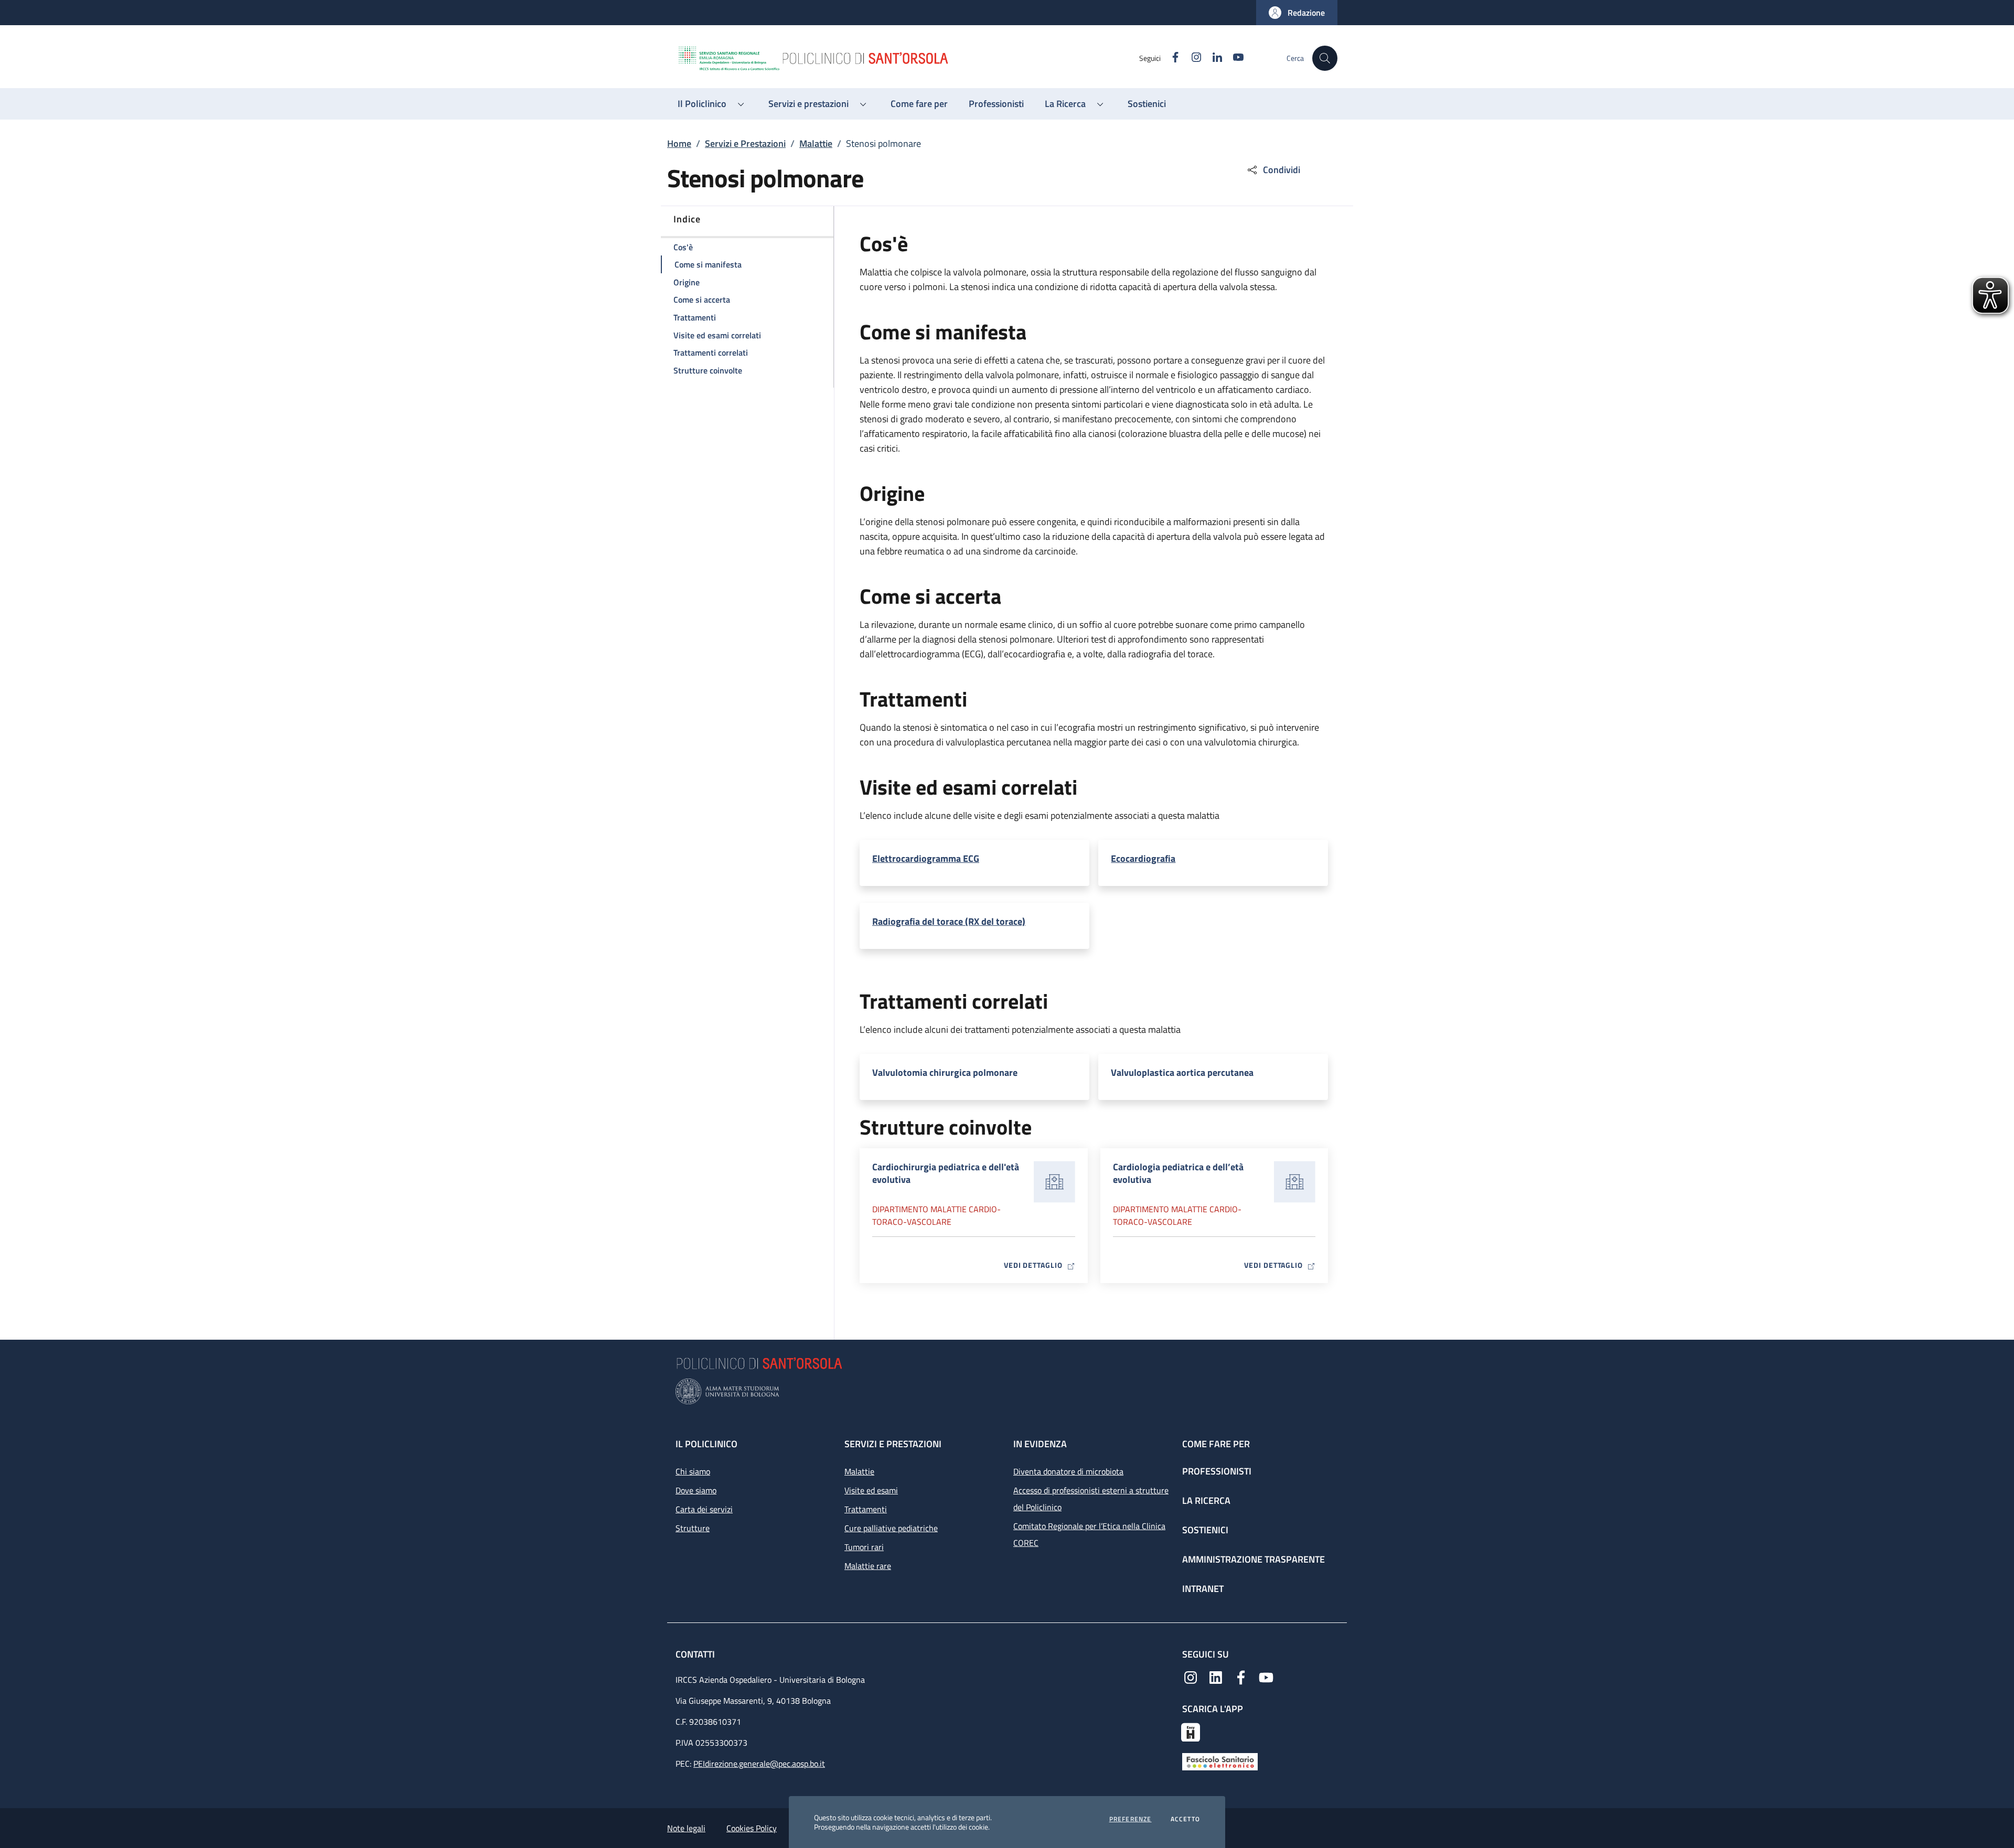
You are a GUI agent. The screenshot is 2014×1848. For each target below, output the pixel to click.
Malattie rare (868, 1566)
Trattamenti (866, 1509)
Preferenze (1131, 1819)
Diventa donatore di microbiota (1068, 1471)
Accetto (1185, 1819)
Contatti (696, 1654)
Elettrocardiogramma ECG (926, 859)
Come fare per (1216, 1444)
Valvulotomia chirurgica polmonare (945, 1073)
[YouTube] (1266, 1676)
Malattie (816, 143)
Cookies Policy (752, 1828)
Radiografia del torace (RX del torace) (949, 922)
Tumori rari (864, 1547)
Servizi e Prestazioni (745, 143)
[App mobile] (1191, 1731)
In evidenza (1040, 1444)
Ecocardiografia (1143, 859)
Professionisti (1217, 1471)
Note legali (686, 1828)
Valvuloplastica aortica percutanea (1182, 1073)
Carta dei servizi (704, 1509)
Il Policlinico (706, 1444)
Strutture (693, 1528)
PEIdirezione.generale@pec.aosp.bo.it (759, 1764)
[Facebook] (1241, 1676)
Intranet (1203, 1589)
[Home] (908, 58)
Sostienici (1205, 1530)
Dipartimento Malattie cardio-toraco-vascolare (936, 1215)
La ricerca (1206, 1500)
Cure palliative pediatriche (891, 1528)
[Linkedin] (1216, 1676)
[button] (1297, 13)
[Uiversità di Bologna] (1007, 1391)
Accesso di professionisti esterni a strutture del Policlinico (1091, 1499)
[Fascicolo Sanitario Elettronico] (1220, 1761)
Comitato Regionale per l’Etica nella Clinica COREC (1089, 1534)
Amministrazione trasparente (1254, 1559)
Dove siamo (696, 1490)
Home (679, 143)
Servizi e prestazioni (893, 1444)
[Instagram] (1191, 1676)
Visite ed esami (871, 1490)
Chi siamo (693, 1471)
